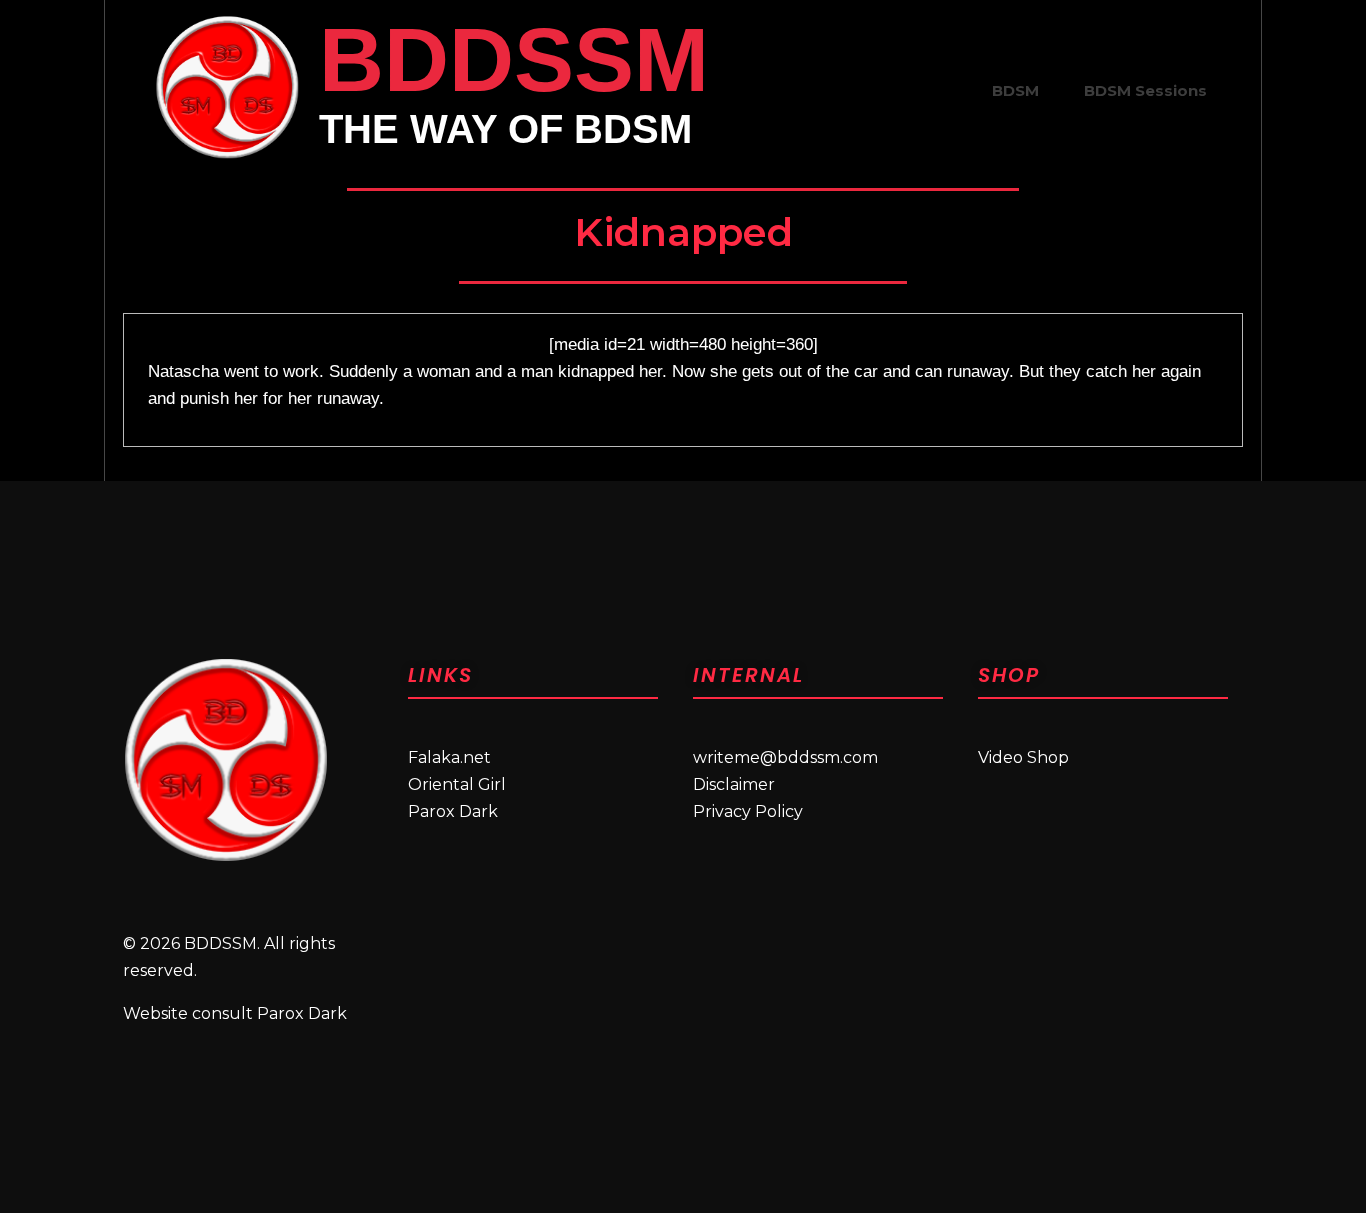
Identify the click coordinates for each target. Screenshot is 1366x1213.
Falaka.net (449, 757)
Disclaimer (734, 784)
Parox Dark (453, 811)
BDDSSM (514, 60)
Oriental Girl (457, 784)
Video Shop (1023, 757)
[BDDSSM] (227, 87)
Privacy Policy (748, 811)
